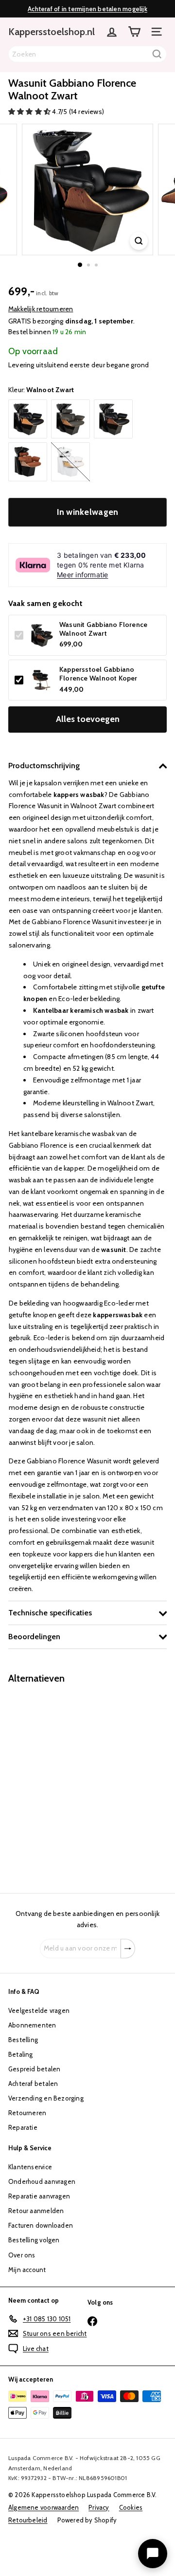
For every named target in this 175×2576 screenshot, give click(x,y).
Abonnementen (32, 2025)
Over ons (22, 2255)
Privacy (99, 2507)
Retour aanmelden (36, 2211)
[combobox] (87, 54)
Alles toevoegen (88, 719)
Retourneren (27, 2113)
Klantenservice (30, 2167)
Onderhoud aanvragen (42, 2181)
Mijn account (27, 2270)
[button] (30, 112)
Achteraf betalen (33, 2084)
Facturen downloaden (41, 2225)
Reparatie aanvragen (39, 2196)
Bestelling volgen (34, 2240)
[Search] (157, 54)
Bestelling (23, 2040)
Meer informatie (82, 575)
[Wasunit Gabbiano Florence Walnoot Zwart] (69, 1782)
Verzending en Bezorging (46, 2098)
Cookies (131, 2507)
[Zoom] (139, 241)
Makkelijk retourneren (41, 309)
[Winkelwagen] (134, 32)
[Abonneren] (128, 1949)
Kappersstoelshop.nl (52, 32)
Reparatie (23, 2127)
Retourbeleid (28, 2520)
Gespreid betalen (34, 2069)
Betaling (21, 2054)
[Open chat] (153, 2554)
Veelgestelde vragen (39, 2010)
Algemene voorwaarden (44, 2507)
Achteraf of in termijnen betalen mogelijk (87, 9)
